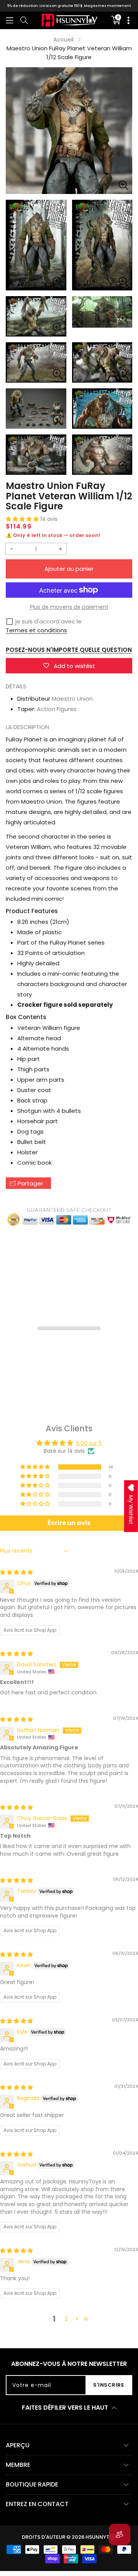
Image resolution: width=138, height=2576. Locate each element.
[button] (10, 20)
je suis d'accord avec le (48, 621)
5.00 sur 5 (89, 1443)
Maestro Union (72, 699)
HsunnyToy (101, 2537)
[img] (16, 1572)
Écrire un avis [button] (69, 1523)
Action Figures (57, 709)
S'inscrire (108, 2385)
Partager (30, 1183)
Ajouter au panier (69, 569)
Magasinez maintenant (107, 6)
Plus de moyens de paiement (69, 607)
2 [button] (66, 2319)
